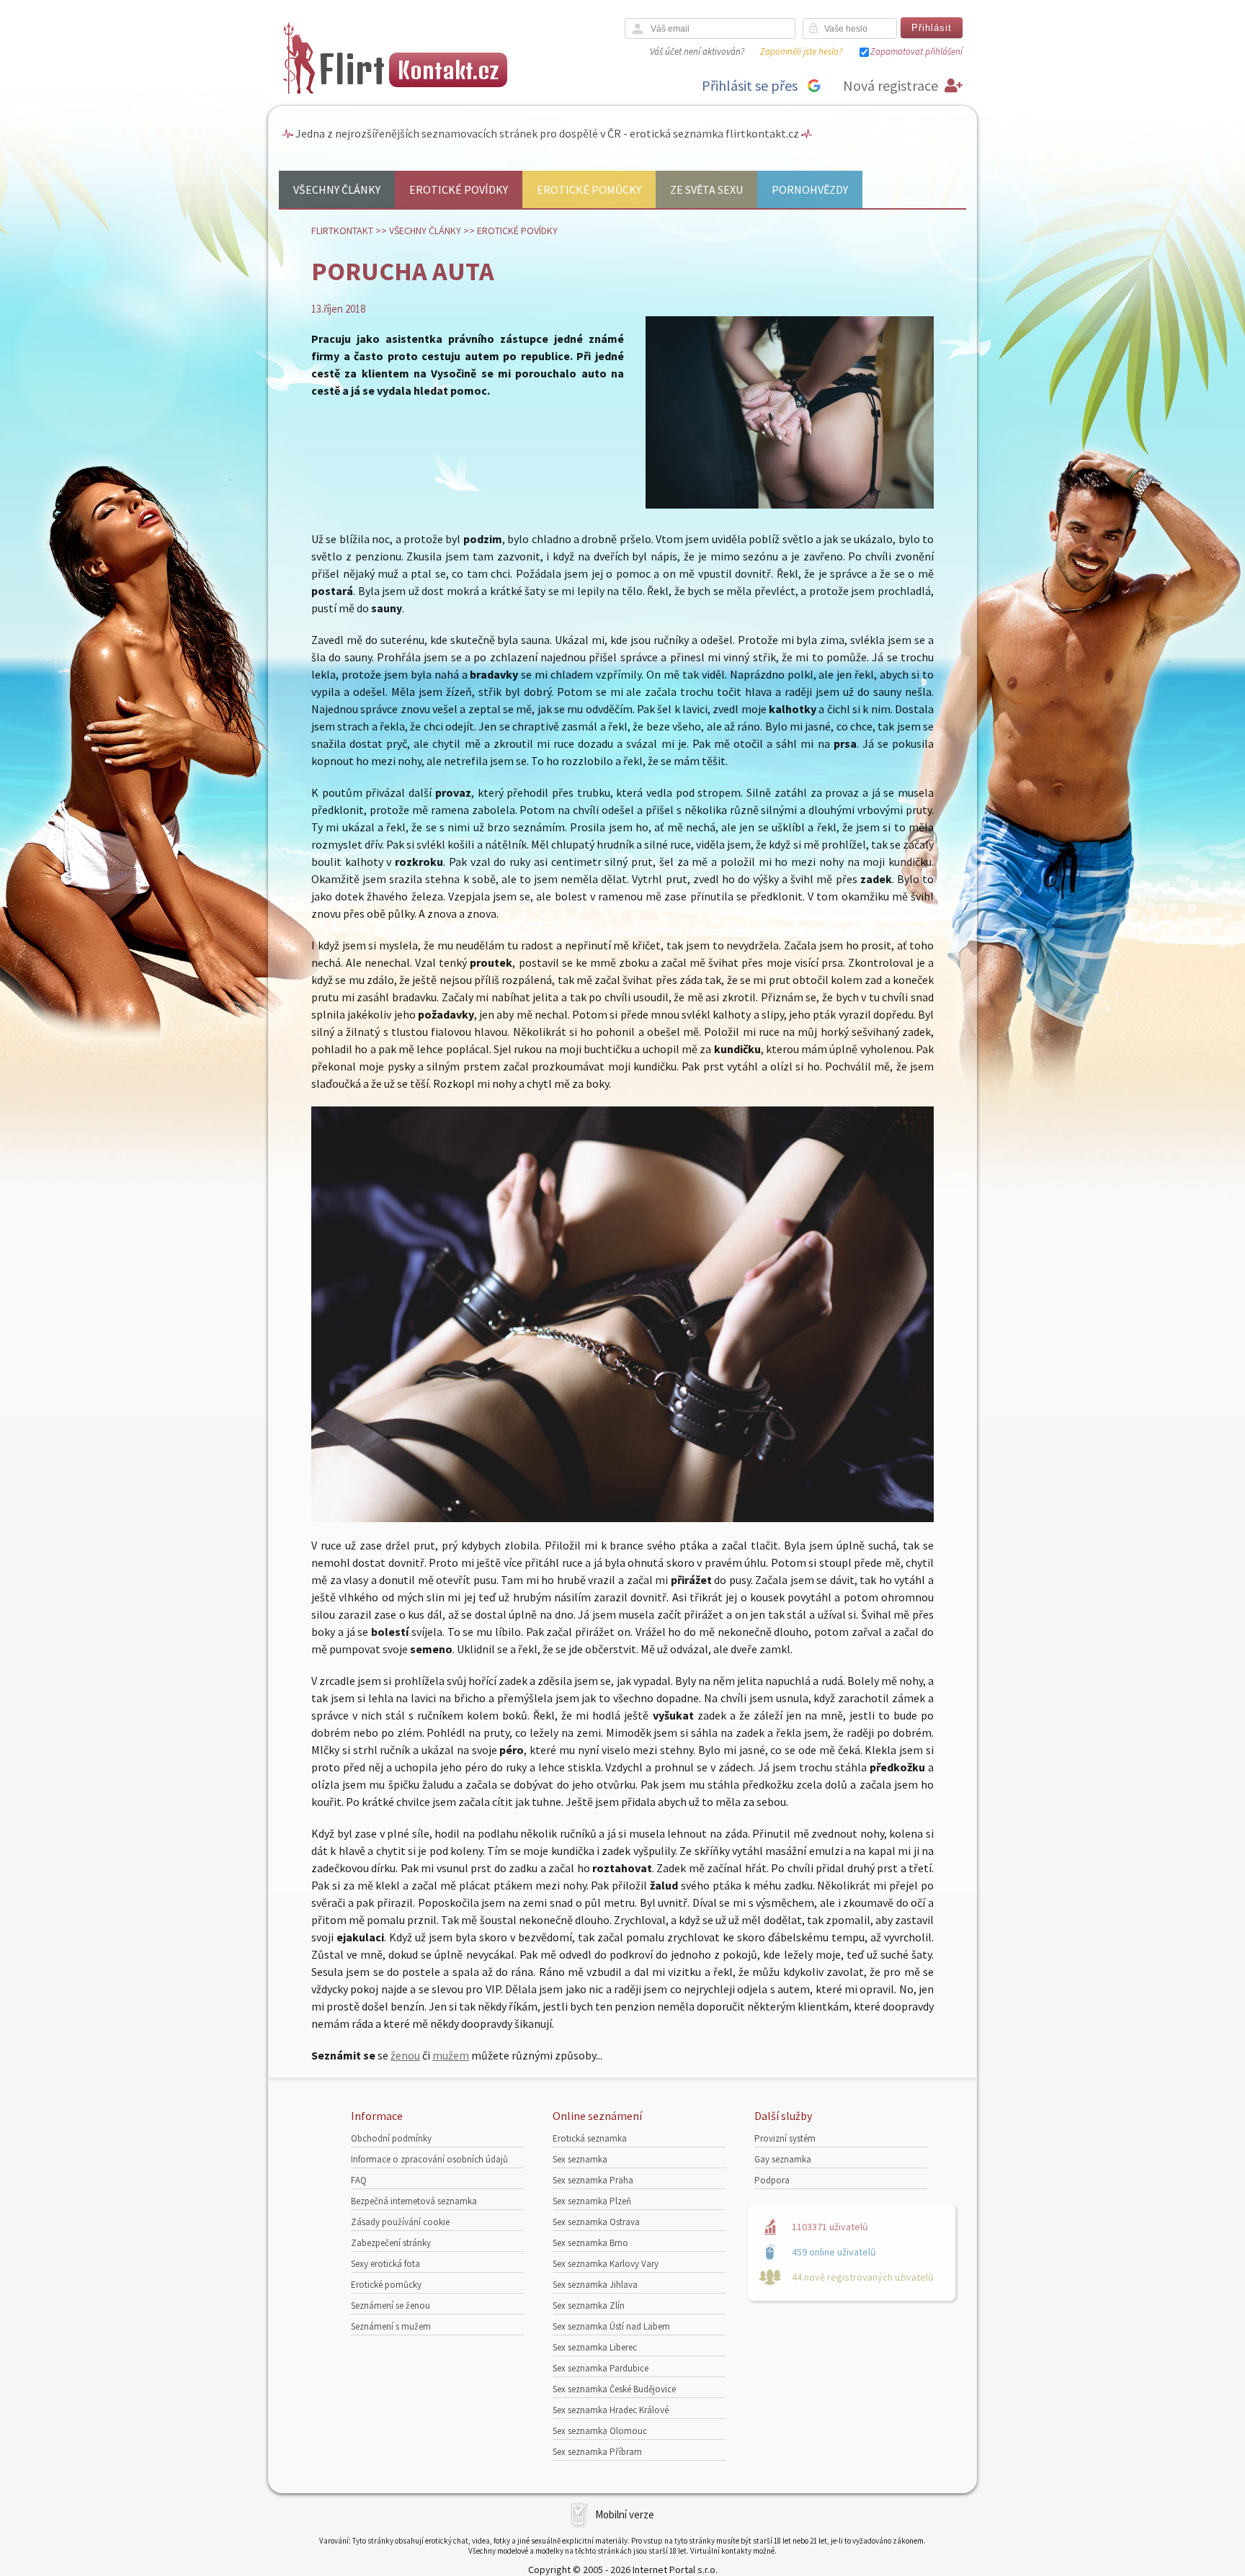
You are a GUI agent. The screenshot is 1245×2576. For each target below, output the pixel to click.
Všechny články (337, 189)
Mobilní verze (625, 2514)
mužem (451, 2055)
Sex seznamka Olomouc (600, 2431)
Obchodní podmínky (391, 2138)
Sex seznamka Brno (590, 2243)
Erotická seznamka (590, 2138)
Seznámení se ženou (391, 2306)
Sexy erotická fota (385, 2264)
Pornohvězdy (810, 189)
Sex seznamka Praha (593, 2180)
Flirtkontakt (342, 231)
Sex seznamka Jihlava (595, 2285)
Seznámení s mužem (391, 2326)
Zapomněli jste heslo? (801, 52)
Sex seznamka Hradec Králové (611, 2410)
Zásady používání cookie (400, 2222)
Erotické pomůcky (589, 189)
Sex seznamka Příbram (597, 2452)
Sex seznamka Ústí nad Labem (611, 2326)
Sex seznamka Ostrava (596, 2222)
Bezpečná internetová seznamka (414, 2201)
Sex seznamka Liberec (595, 2347)
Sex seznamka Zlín (589, 2306)
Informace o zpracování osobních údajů (429, 2159)
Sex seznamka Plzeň (592, 2201)
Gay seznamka (783, 2159)
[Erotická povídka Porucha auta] (622, 1518)
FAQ (359, 2180)
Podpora (772, 2180)
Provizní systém (785, 2138)
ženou (405, 2055)
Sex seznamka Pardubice (601, 2368)
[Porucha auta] (790, 505)
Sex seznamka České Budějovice (614, 2389)
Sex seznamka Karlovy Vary (606, 2264)
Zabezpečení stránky (391, 2243)
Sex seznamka (580, 2159)
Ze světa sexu (706, 189)
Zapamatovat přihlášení (916, 52)
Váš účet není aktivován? (697, 52)
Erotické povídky (459, 189)
